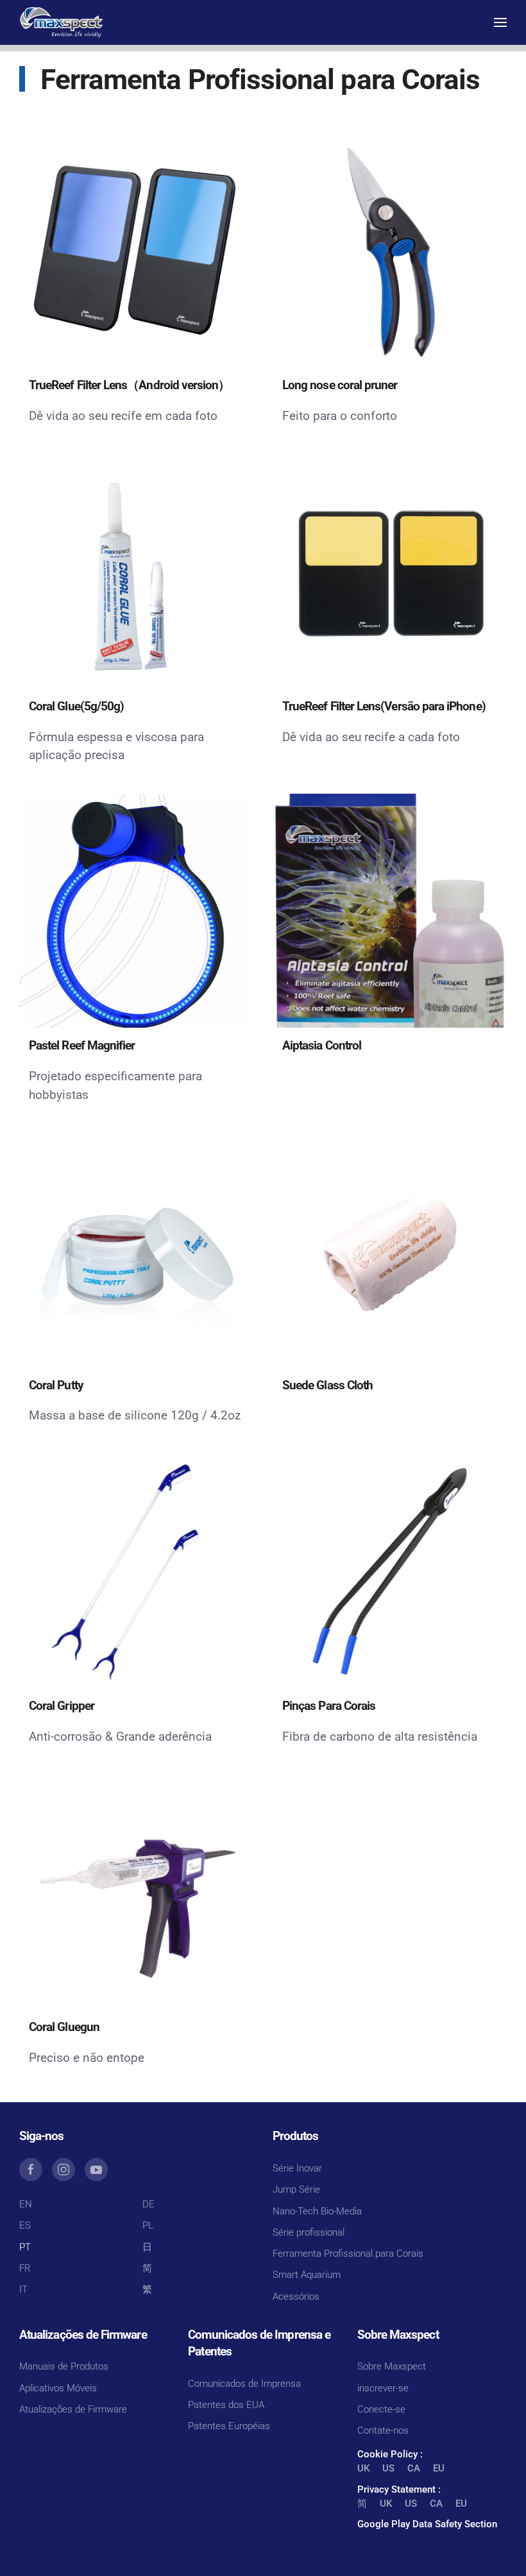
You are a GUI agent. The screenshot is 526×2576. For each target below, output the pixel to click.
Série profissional (309, 2232)
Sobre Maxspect (392, 2366)
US (388, 2468)
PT (25, 2247)
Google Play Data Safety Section (427, 2524)
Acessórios (296, 2296)
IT (23, 2289)
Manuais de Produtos (64, 2366)
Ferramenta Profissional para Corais (348, 2254)
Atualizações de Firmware (73, 2409)
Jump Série (296, 2189)
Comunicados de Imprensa (244, 2384)
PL (148, 2225)
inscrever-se (383, 2388)
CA (414, 2468)
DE (148, 2204)
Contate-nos (383, 2430)
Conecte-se (381, 2409)
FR (25, 2268)
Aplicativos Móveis (58, 2388)
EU (439, 2468)
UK (363, 2468)
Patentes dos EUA (226, 2405)
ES (25, 2225)
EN (26, 2204)
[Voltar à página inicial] (61, 22)
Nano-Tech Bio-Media (317, 2211)
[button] (500, 22)
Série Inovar (297, 2168)
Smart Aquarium (307, 2275)
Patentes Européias (229, 2426)
